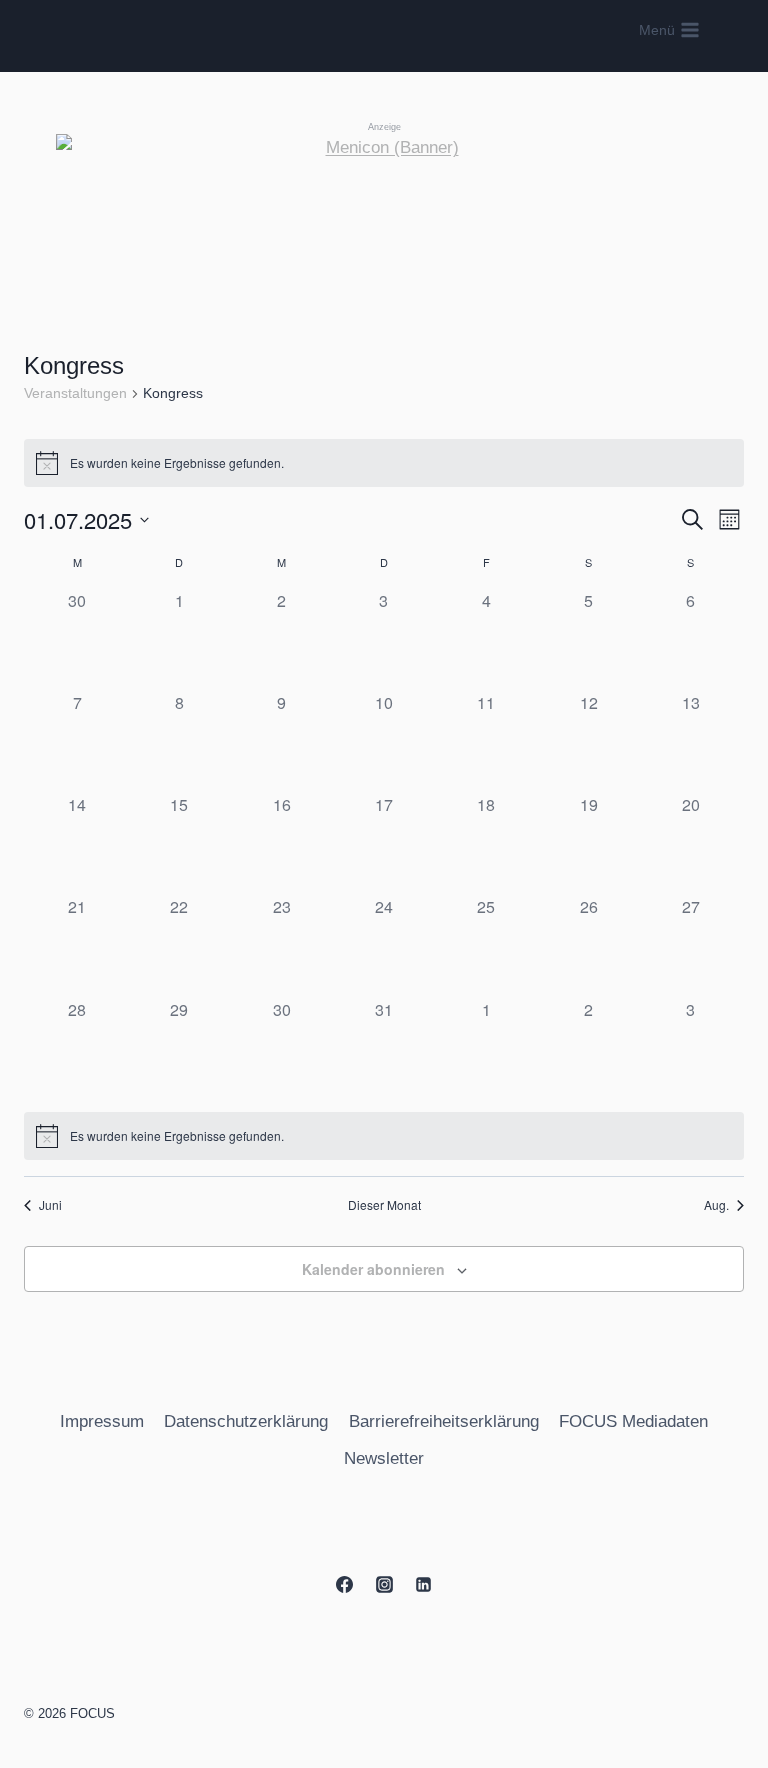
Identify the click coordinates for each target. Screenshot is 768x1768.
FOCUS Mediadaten (633, 1421)
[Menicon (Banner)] (384, 225)
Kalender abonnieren (373, 1269)
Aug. (716, 1205)
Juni (50, 1205)
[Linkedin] (423, 1584)
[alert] (384, 463)
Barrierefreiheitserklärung (444, 1421)
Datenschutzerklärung (246, 1421)
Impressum (102, 1421)
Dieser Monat (384, 1205)
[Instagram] (384, 1584)
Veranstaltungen (75, 393)
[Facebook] (345, 1584)
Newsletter (384, 1458)
